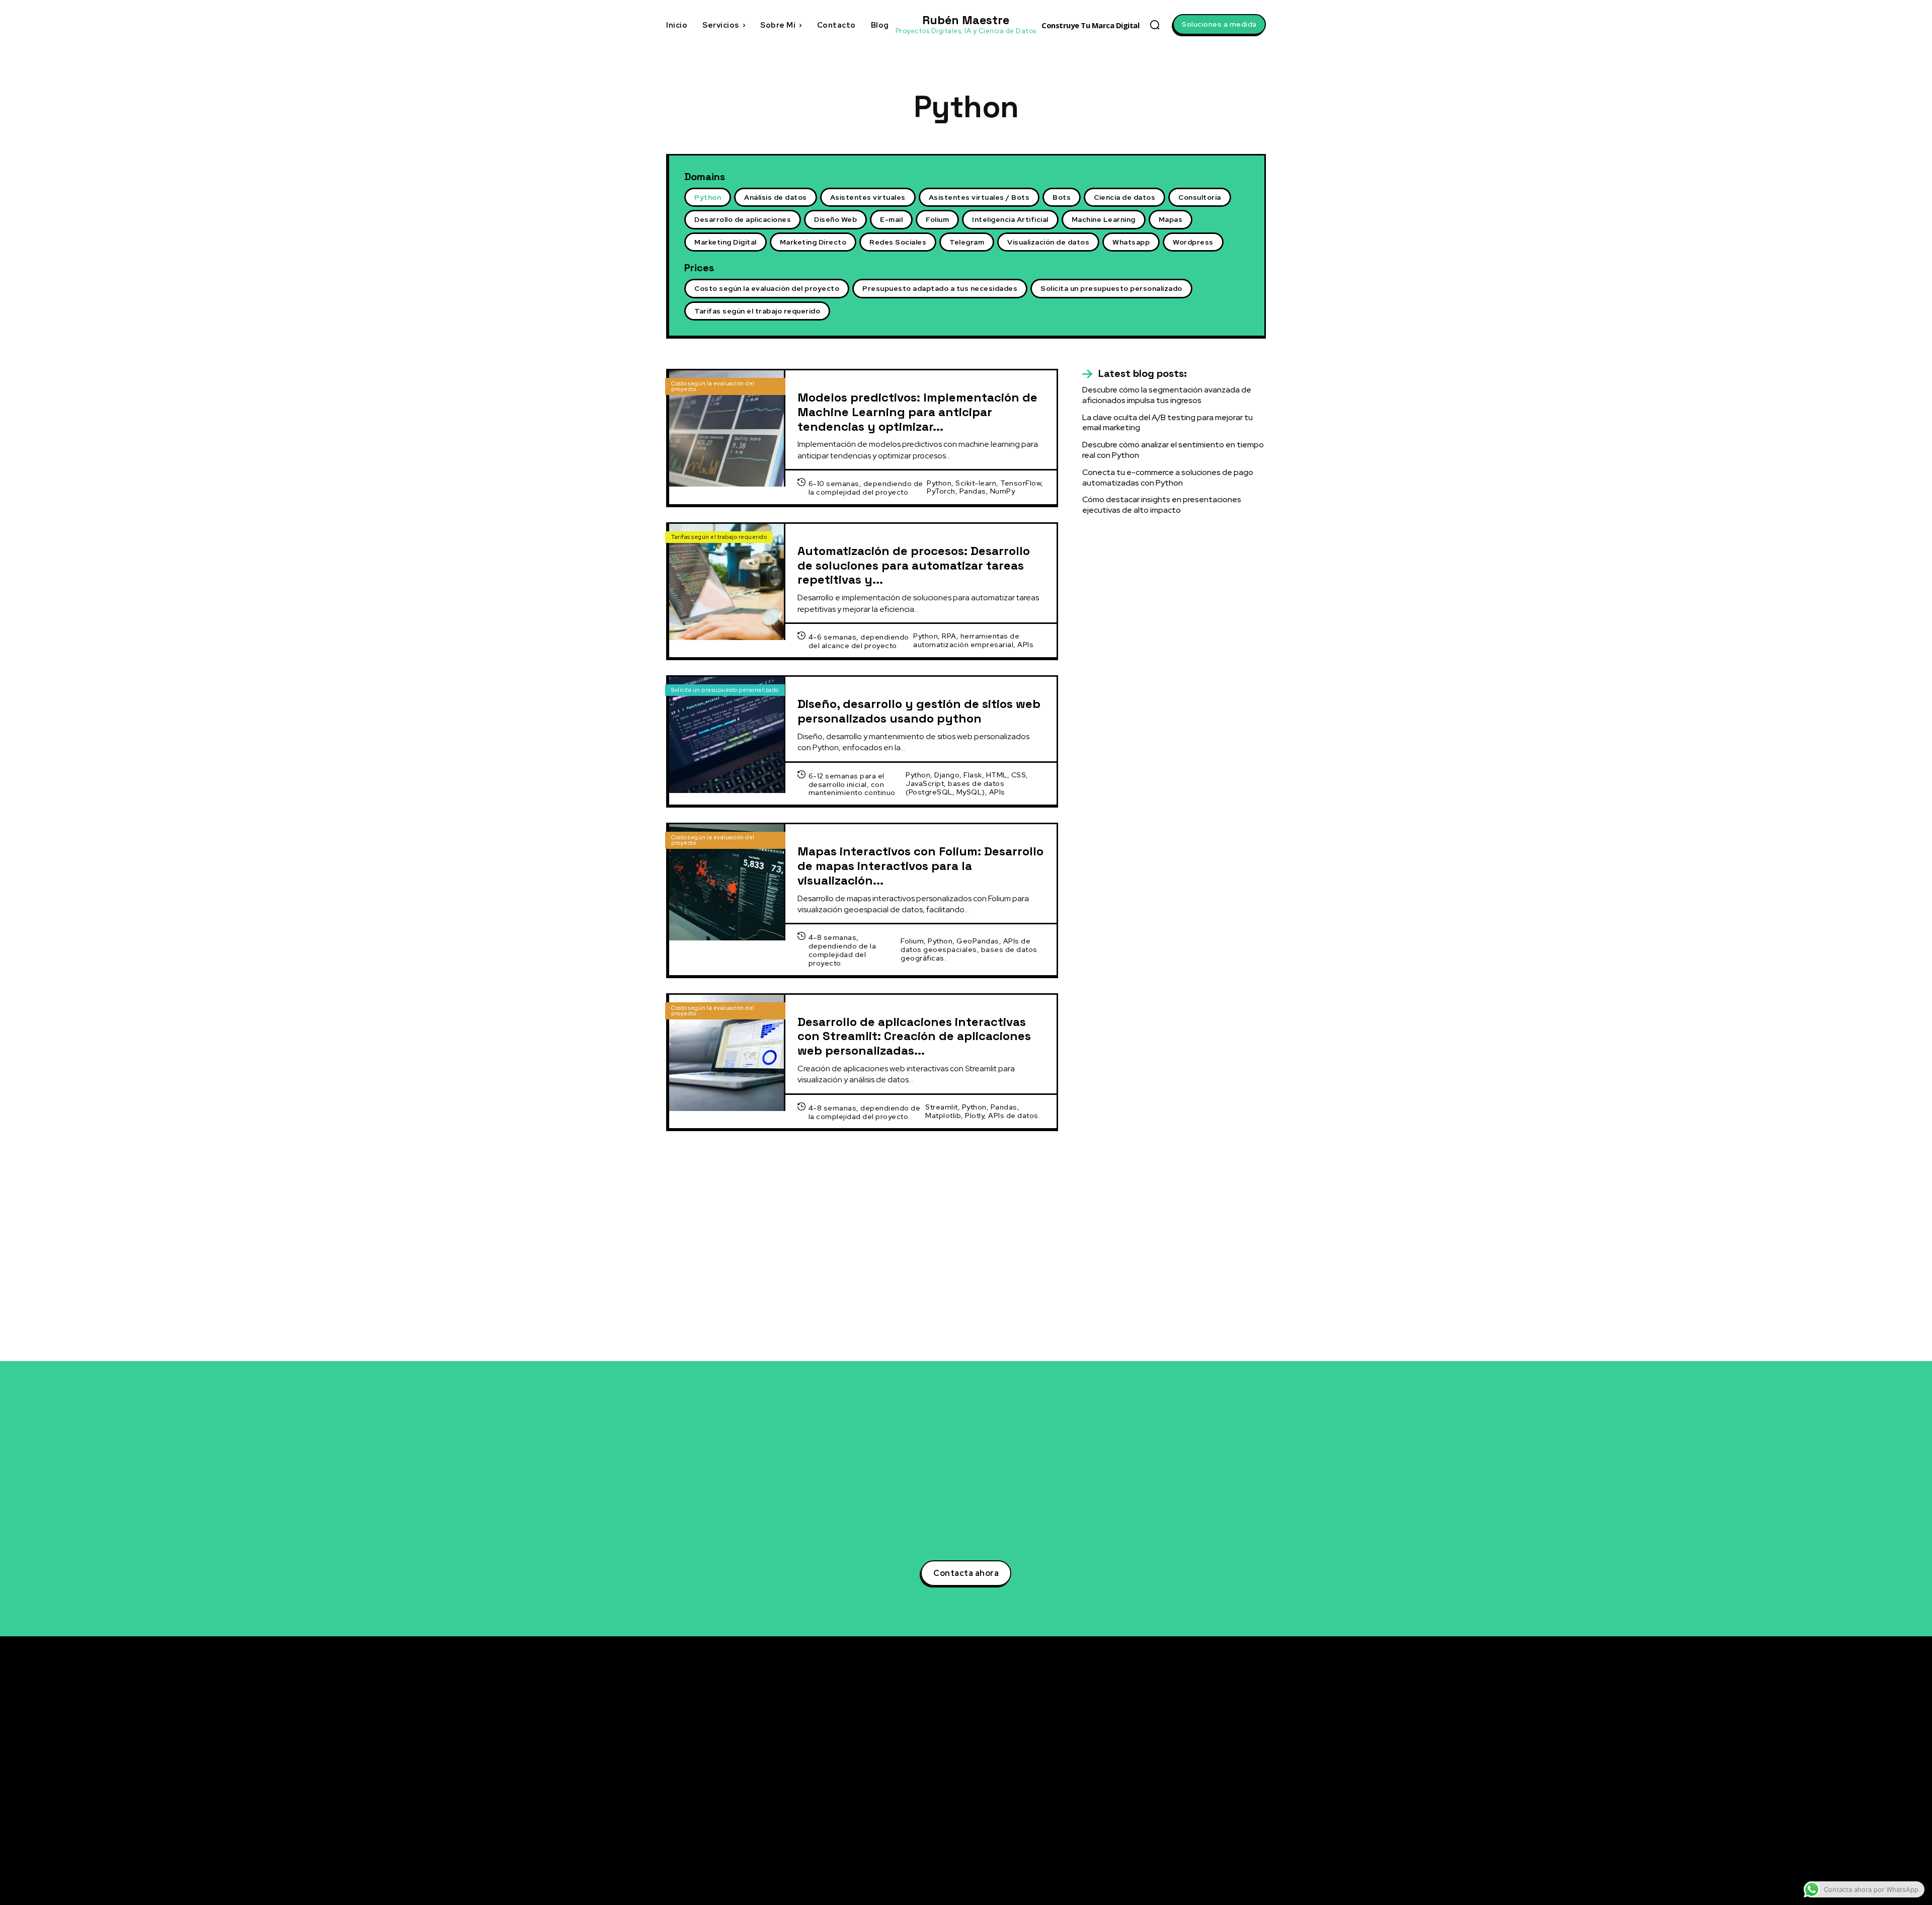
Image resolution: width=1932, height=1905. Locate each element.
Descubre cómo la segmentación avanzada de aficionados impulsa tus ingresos (1167, 395)
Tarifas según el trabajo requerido (719, 537)
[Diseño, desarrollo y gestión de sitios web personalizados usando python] (727, 735)
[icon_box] (1135, 374)
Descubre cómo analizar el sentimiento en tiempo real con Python (1071, 1779)
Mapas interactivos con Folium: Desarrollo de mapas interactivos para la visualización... (920, 866)
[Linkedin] (1169, 1742)
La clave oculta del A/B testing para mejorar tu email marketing (1168, 423)
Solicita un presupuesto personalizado (725, 690)
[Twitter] (1169, 1723)
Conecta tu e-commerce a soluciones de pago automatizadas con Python (1168, 478)
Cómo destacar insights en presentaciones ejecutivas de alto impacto (1162, 505)
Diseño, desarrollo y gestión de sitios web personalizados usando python (919, 711)
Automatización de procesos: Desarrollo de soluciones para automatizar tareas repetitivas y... (914, 565)
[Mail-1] (1169, 1854)
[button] (1155, 25)
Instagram (1198, 1779)
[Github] (1169, 1816)
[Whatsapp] (1169, 1835)
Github (1192, 1816)
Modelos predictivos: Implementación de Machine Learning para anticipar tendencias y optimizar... (917, 412)
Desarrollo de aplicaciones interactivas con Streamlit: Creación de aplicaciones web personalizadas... (914, 1036)
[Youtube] (1169, 1798)
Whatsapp (1197, 1835)
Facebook (1197, 1760)
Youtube (1194, 1797)
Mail (1187, 1853)
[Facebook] (1169, 1761)
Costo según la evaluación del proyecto (713, 386)
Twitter (1192, 1723)
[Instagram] (1169, 1779)
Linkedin (1194, 1741)
